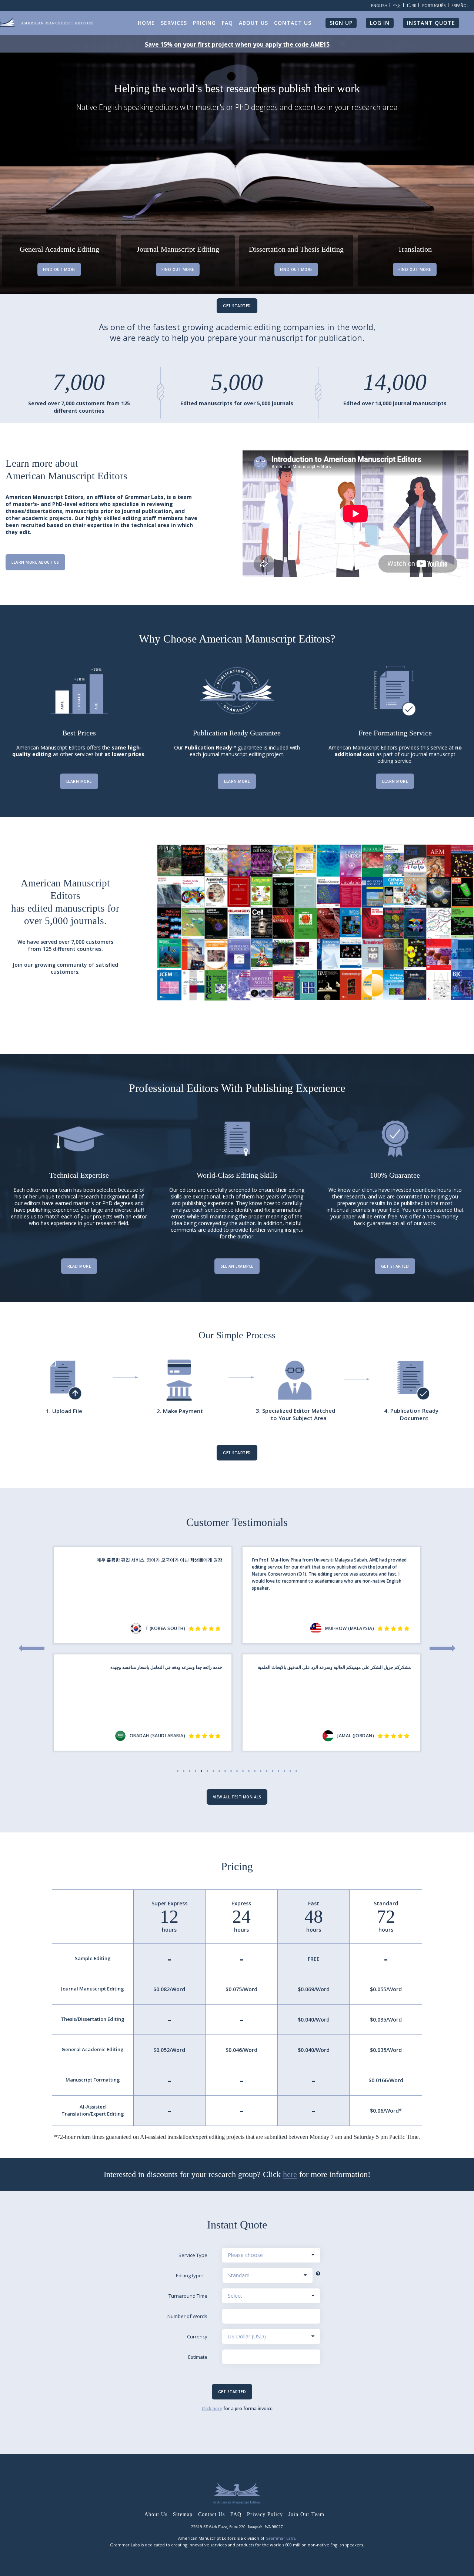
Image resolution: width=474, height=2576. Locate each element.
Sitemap (183, 2514)
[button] (178, 1771)
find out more (59, 269)
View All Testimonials (237, 1797)
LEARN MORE (79, 781)
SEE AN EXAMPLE (237, 1266)
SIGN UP (341, 23)
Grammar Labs (280, 2538)
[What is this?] (318, 2274)
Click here (212, 2409)
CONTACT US (293, 23)
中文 (397, 6)
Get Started (237, 306)
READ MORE (79, 1266)
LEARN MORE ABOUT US (35, 562)
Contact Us (211, 2514)
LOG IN (380, 23)
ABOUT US (253, 23)
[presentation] (31, 1648)
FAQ (227, 23)
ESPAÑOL (460, 6)
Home (146, 23)
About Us (156, 2514)
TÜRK (411, 6)
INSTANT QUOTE (431, 23)
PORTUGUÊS (434, 6)
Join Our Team (306, 2514)
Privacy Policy (265, 2514)
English (379, 6)
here (290, 2174)
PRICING (204, 23)
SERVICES (174, 23)
